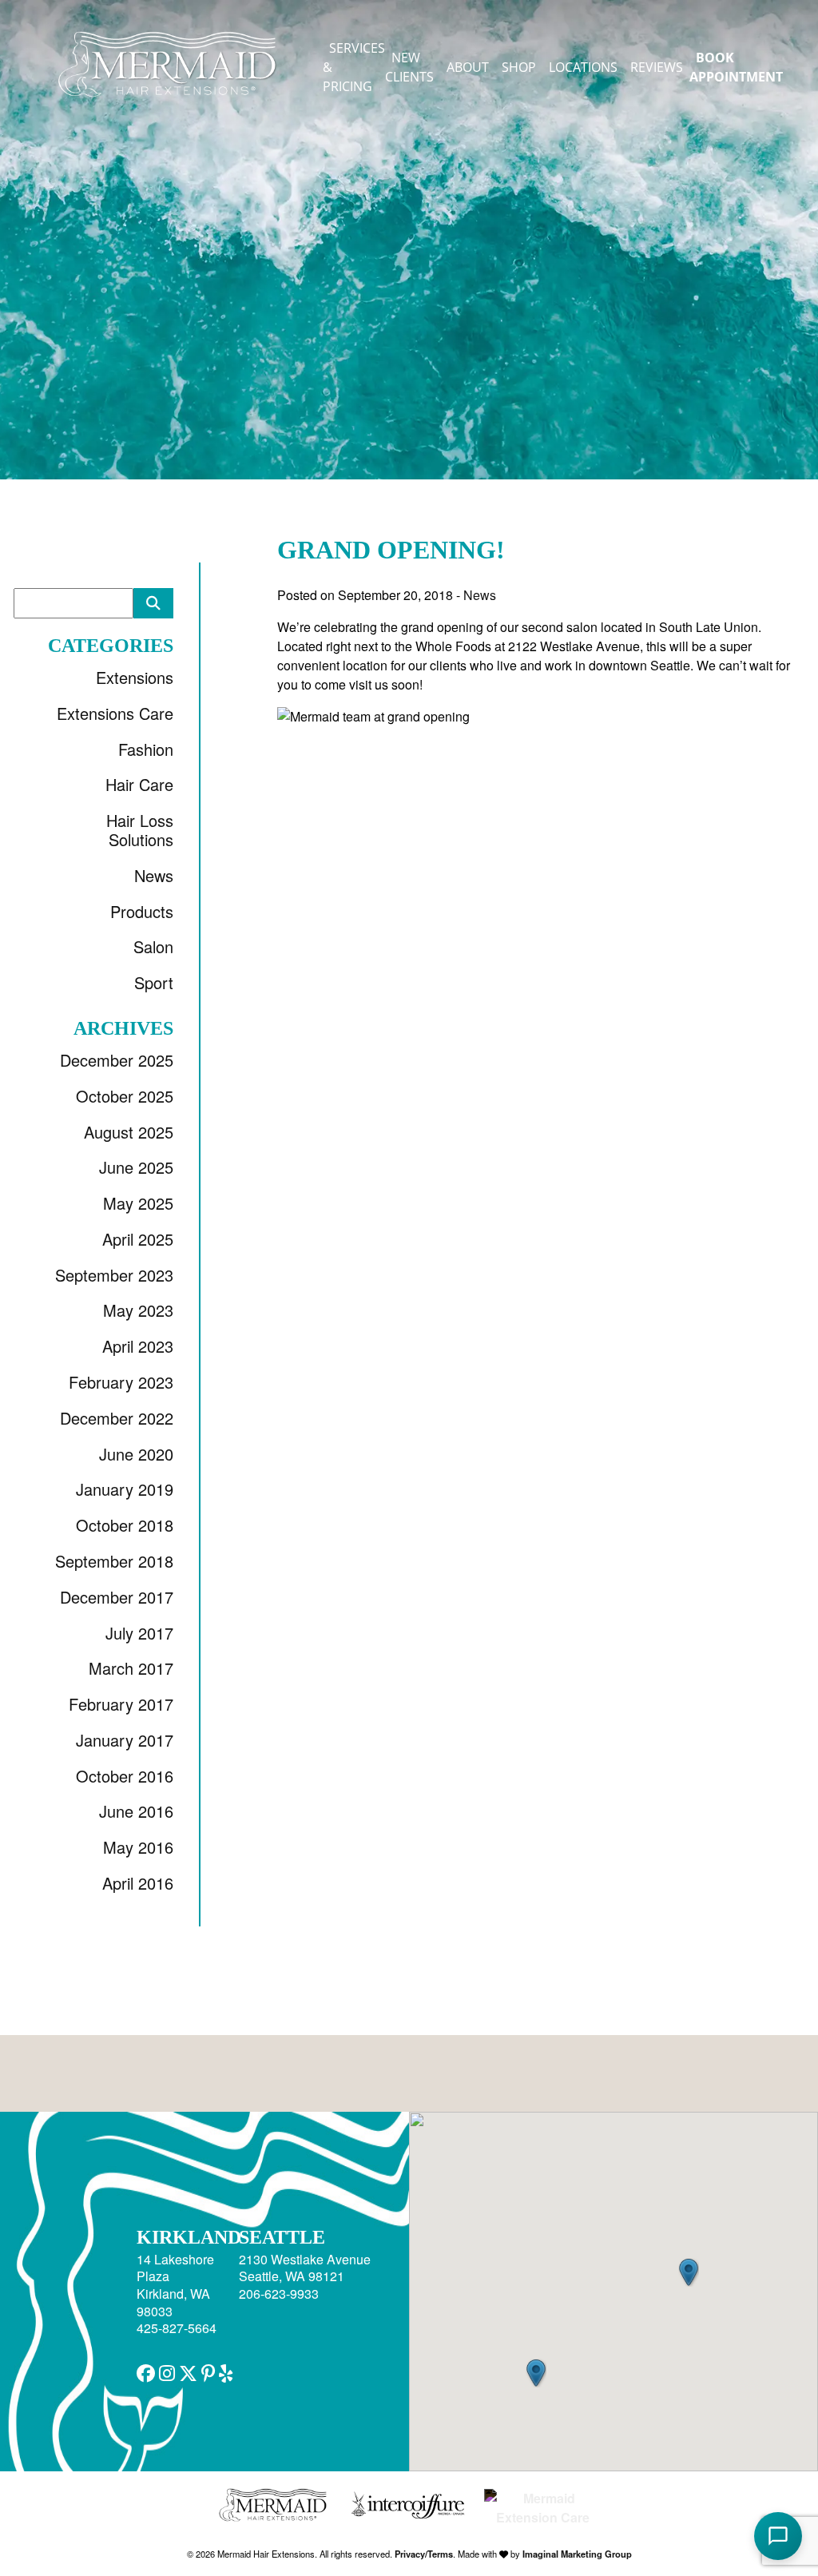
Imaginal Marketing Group (577, 2554)
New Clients (409, 67)
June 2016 (136, 1811)
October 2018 (125, 1525)
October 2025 (125, 1096)
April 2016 (138, 1883)
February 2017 (121, 1704)
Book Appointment (736, 67)
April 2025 (138, 1239)
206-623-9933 (279, 2294)
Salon (153, 946)
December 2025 (117, 1060)
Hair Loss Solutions (140, 830)
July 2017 (139, 1633)
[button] (146, 2372)
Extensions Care (115, 713)
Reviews (657, 67)
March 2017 (131, 1668)
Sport (154, 982)
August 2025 (129, 1132)
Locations (583, 67)
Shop (519, 67)
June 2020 (136, 1454)
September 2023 (114, 1275)
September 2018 (114, 1561)
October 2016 (125, 1776)
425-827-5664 (177, 2328)
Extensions (135, 677)
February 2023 (121, 1382)
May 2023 (138, 1310)
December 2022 (117, 1418)
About (468, 67)
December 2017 (117, 1597)
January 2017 (125, 1740)
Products (142, 911)
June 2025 (136, 1167)
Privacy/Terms (424, 2554)
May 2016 (138, 1847)
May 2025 (138, 1203)
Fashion (146, 749)
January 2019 (125, 1489)
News (154, 875)
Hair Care (139, 784)
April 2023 (138, 1346)
